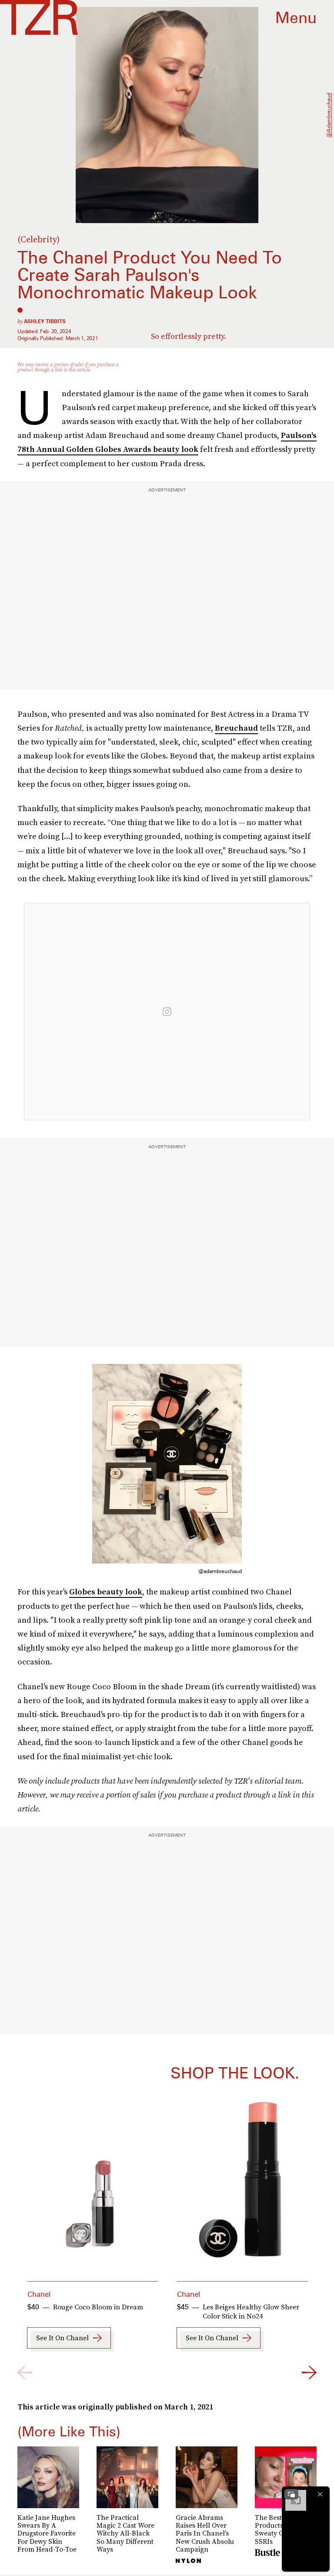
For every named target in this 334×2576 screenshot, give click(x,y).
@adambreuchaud (329, 115)
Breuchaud (236, 728)
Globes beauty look (106, 1592)
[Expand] (291, 2494)
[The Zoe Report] (39, 17)
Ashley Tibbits (45, 321)
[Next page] (309, 2372)
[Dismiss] (320, 2494)
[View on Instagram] (167, 1012)
